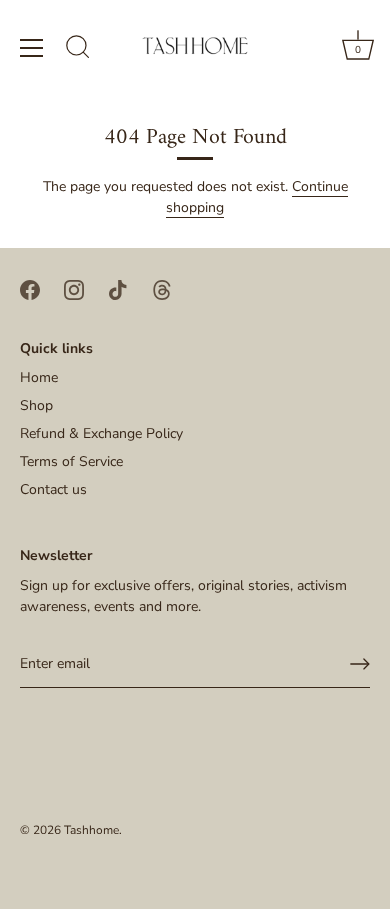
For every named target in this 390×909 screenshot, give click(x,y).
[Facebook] (30, 288)
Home (39, 377)
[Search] (78, 50)
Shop (36, 405)
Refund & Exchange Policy (101, 433)
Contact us (53, 489)
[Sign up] (360, 664)
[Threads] (162, 288)
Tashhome (91, 830)
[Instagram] (74, 288)
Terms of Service (71, 461)
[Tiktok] (118, 288)
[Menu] (32, 48)
